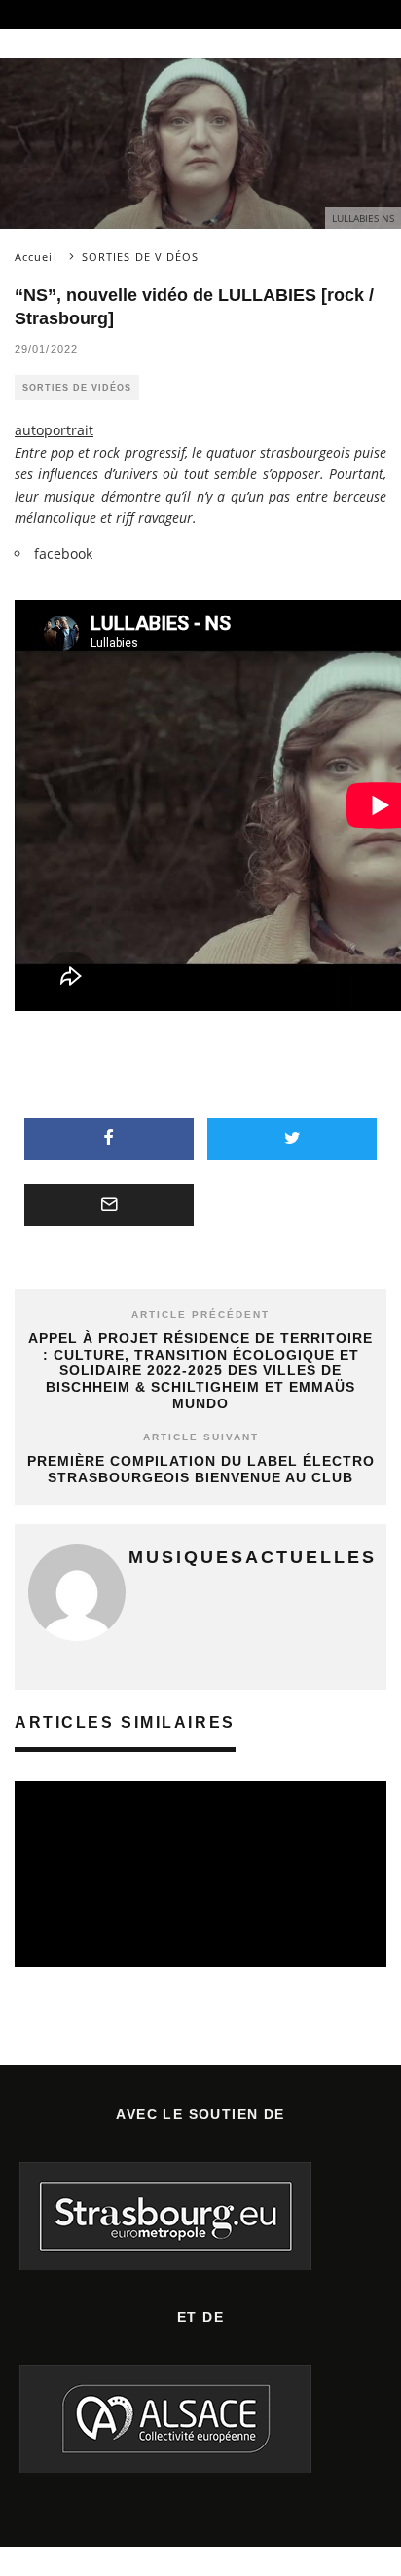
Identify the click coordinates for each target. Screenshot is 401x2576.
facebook (63, 554)
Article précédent (200, 1314)
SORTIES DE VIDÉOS (77, 388)
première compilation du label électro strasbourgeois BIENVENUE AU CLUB (201, 1469)
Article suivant (201, 1437)
